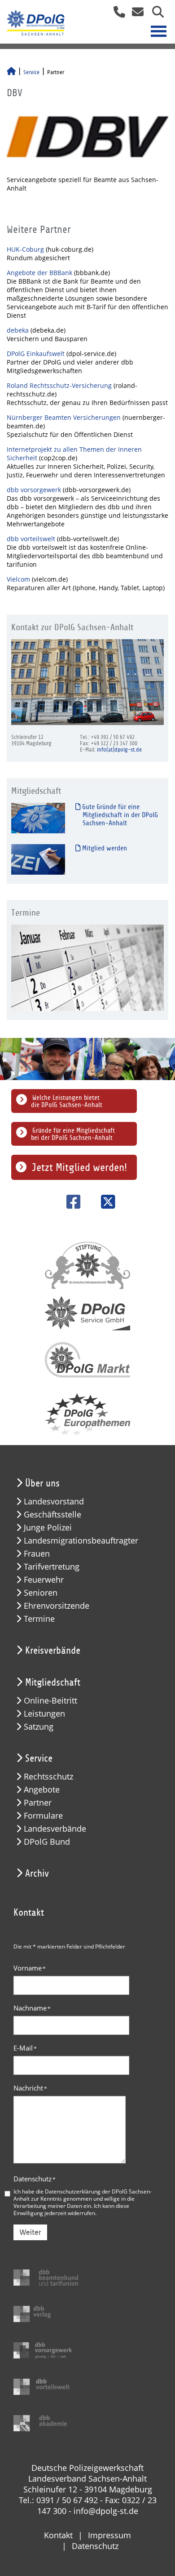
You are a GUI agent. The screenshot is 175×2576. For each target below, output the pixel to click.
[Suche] (155, 15)
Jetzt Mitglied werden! (79, 1167)
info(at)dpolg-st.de (119, 750)
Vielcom (19, 579)
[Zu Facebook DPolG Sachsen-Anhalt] (70, 1202)
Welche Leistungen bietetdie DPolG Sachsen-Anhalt (67, 1101)
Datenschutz (35, 2179)
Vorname (30, 1968)
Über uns (42, 1483)
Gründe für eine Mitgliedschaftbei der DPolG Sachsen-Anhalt (73, 1134)
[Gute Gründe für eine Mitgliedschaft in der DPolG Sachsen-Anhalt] (38, 818)
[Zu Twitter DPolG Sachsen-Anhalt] (105, 1202)
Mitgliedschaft (53, 1682)
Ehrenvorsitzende (57, 1606)
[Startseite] (11, 72)
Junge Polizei (48, 1528)
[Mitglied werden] (38, 859)
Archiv (37, 1873)
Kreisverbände (53, 1651)
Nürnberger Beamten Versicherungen (64, 417)
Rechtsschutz (48, 1777)
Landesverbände (55, 1829)
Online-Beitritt (50, 1701)
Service (31, 72)
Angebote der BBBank (39, 273)
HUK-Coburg (25, 249)
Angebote (42, 1790)
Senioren (41, 1593)
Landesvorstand (54, 1502)
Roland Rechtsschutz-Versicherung (60, 385)
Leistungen (44, 1714)
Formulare (43, 1816)
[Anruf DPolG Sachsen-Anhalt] (116, 15)
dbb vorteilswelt (32, 539)
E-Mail (25, 2048)
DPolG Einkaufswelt (37, 354)
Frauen (37, 1554)
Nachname (32, 2008)
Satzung (39, 1727)
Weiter (30, 2232)
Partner (38, 1803)
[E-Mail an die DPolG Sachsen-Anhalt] (135, 15)
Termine (39, 1619)
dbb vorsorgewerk (35, 490)
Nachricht (30, 2088)
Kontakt (58, 2535)
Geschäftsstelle (52, 1515)
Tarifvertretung (52, 1567)
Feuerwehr (44, 1580)
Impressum (109, 2535)
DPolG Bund (47, 1842)
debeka (19, 330)
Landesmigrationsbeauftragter (81, 1541)
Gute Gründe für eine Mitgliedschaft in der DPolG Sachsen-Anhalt (119, 815)
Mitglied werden (104, 848)
